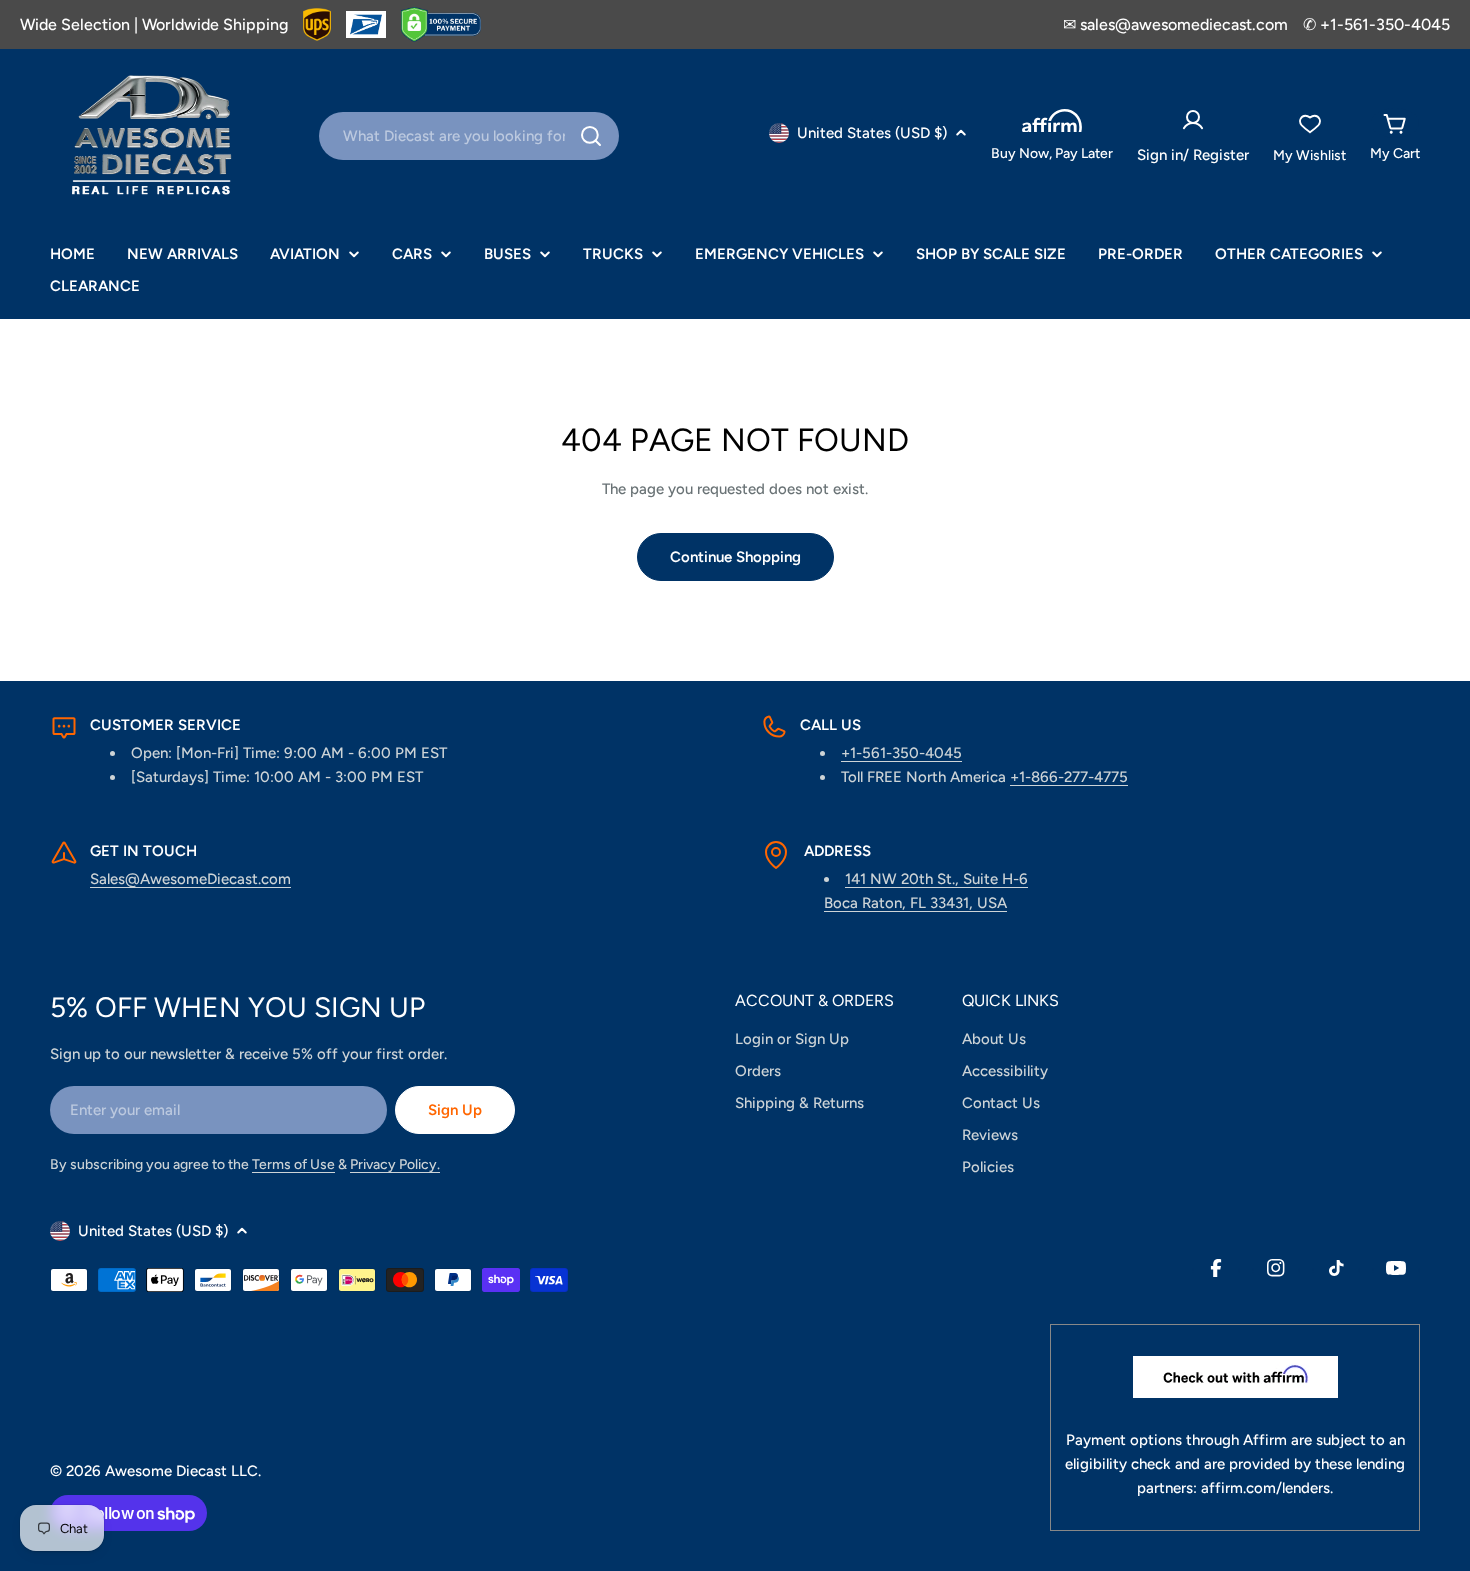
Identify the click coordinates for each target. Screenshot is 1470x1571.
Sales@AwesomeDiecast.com (190, 879)
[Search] (591, 136)
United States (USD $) (872, 133)
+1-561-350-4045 (901, 753)
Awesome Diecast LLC (181, 1471)
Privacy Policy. (395, 1164)
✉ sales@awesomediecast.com (1175, 24)
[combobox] (469, 136)
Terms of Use (293, 1164)
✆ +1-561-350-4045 (1376, 24)
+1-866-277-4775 (1069, 777)
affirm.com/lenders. (1267, 1488)
